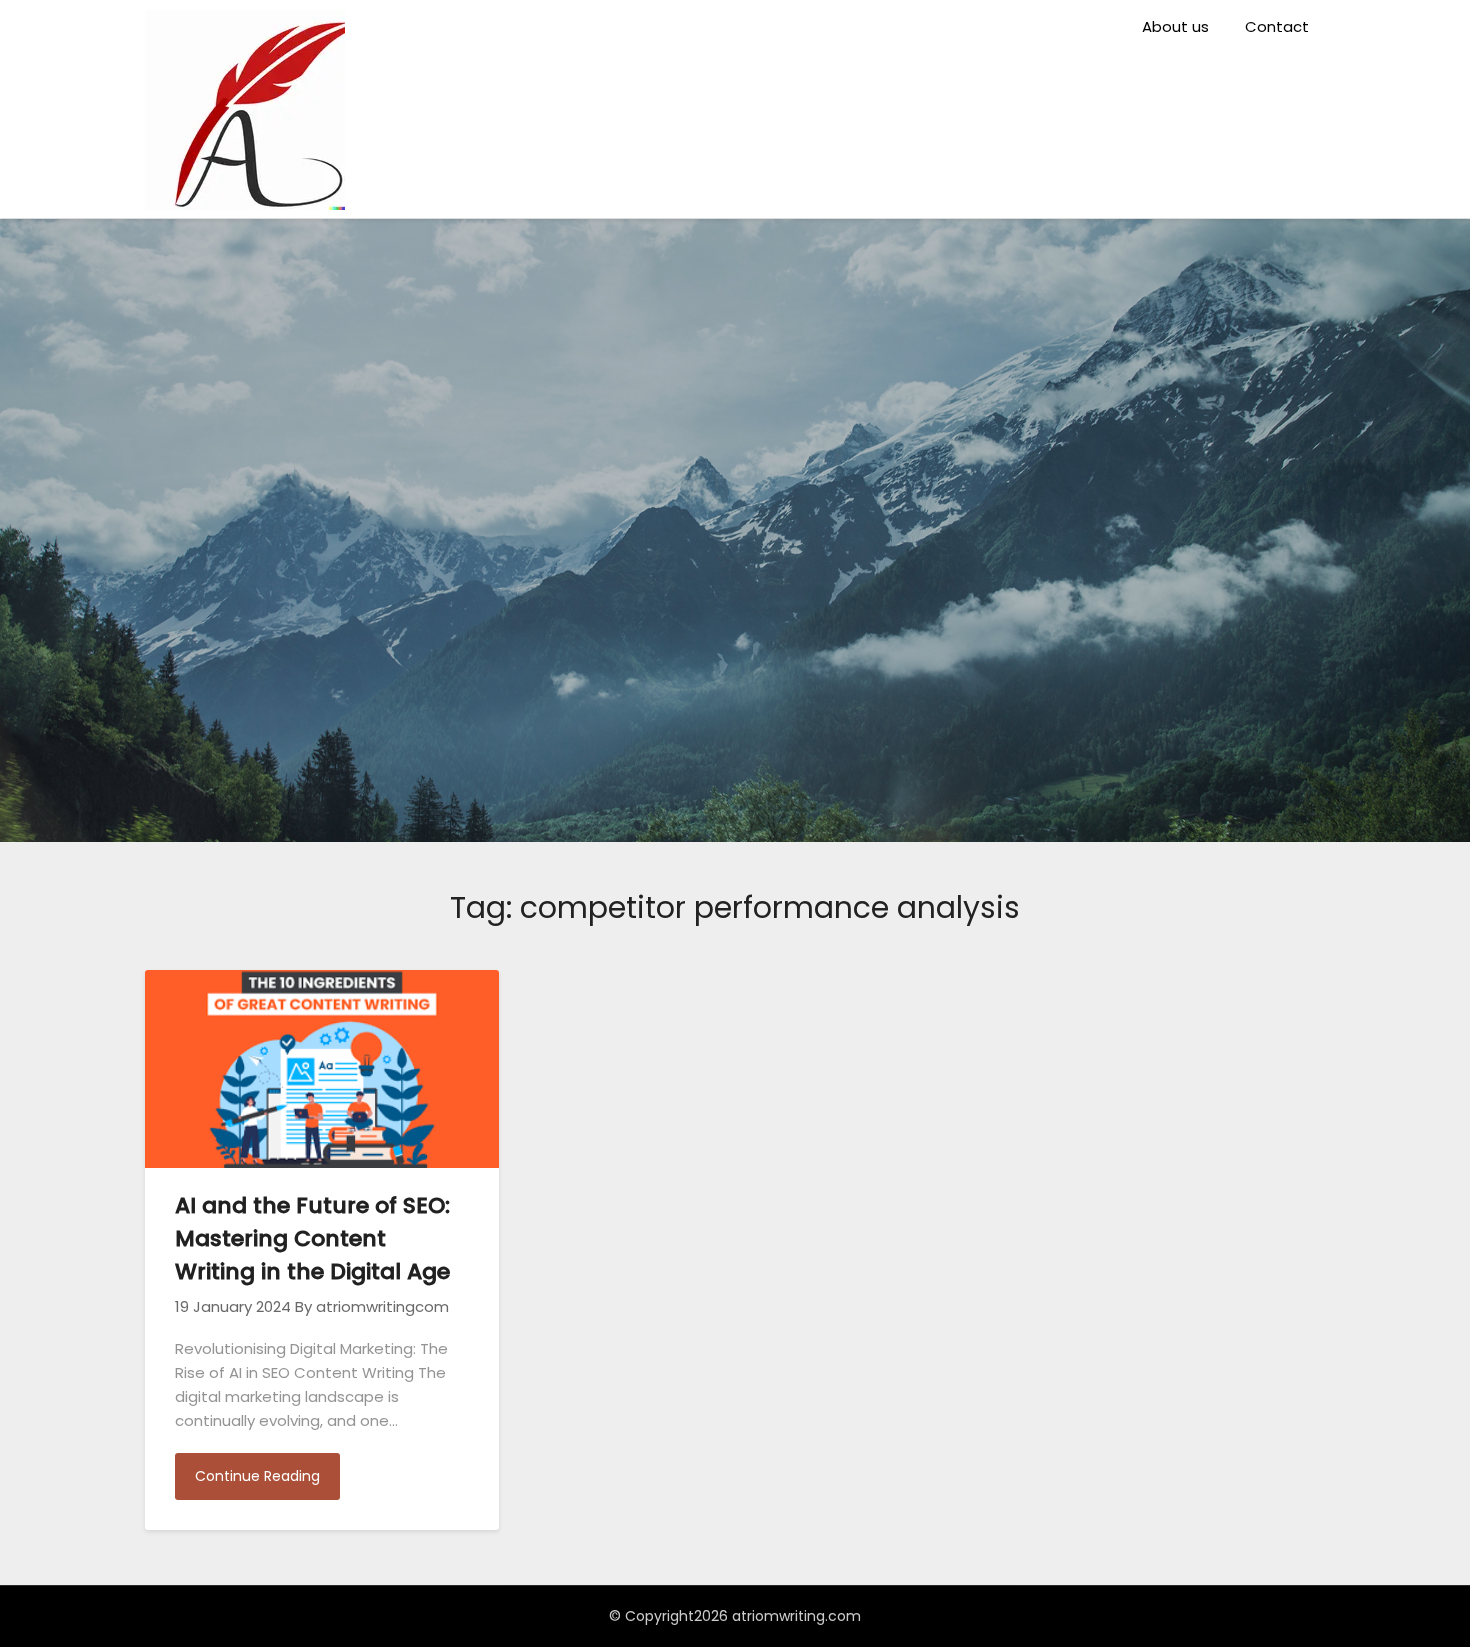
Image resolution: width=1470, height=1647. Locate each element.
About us (1175, 26)
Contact (1277, 26)
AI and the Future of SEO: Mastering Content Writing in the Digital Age (312, 1238)
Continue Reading (257, 1476)
